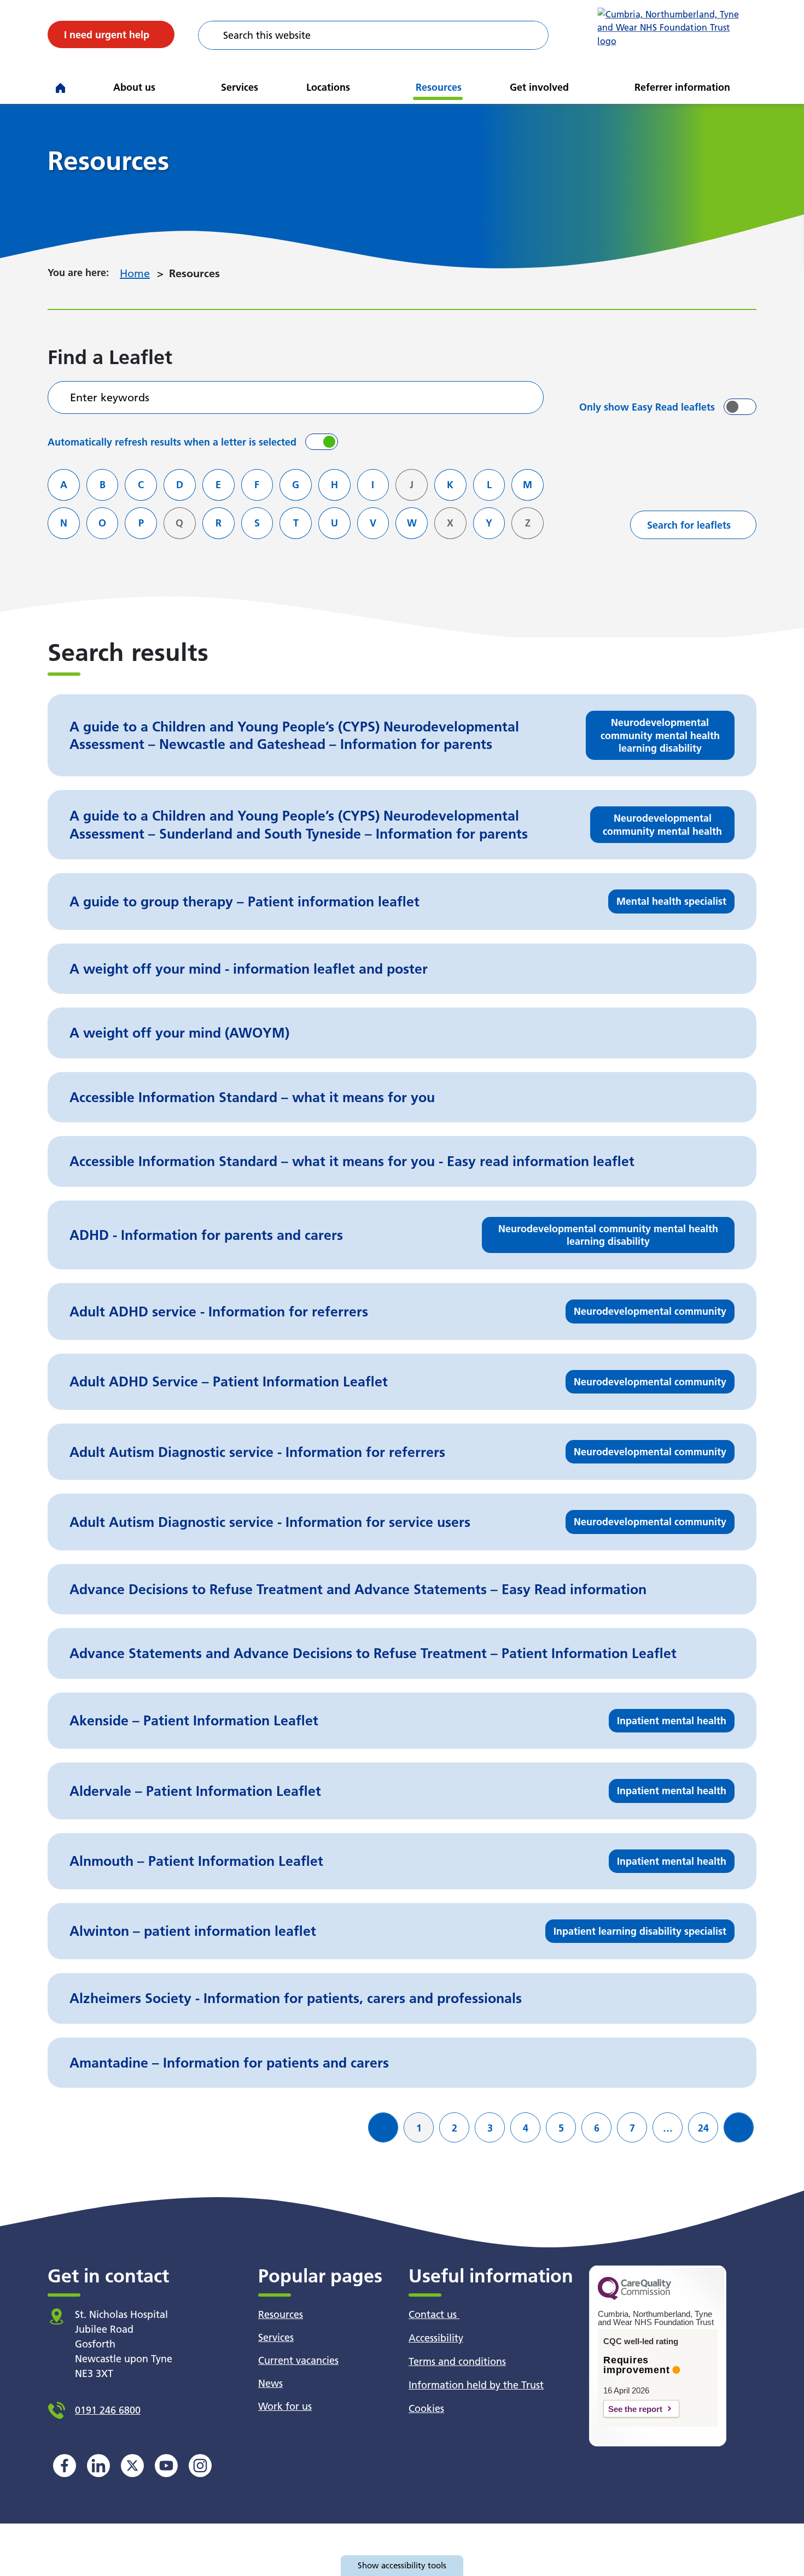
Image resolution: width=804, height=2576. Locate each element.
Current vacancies (298, 2360)
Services (240, 87)
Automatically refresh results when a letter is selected (172, 442)
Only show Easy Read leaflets (647, 407)
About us (134, 87)
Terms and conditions (457, 2361)
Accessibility (436, 2338)
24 (708, 2128)
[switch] (740, 407)
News (270, 2383)
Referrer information (682, 87)
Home (135, 273)
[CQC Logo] (634, 2297)
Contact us (434, 2314)
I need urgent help (107, 35)
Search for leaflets (689, 525)
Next (743, 2136)
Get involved (539, 87)
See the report (635, 2409)
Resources (439, 87)
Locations (328, 87)
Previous (387, 2136)
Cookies (426, 2408)
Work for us (285, 2406)
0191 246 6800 (108, 2410)
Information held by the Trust (476, 2385)
